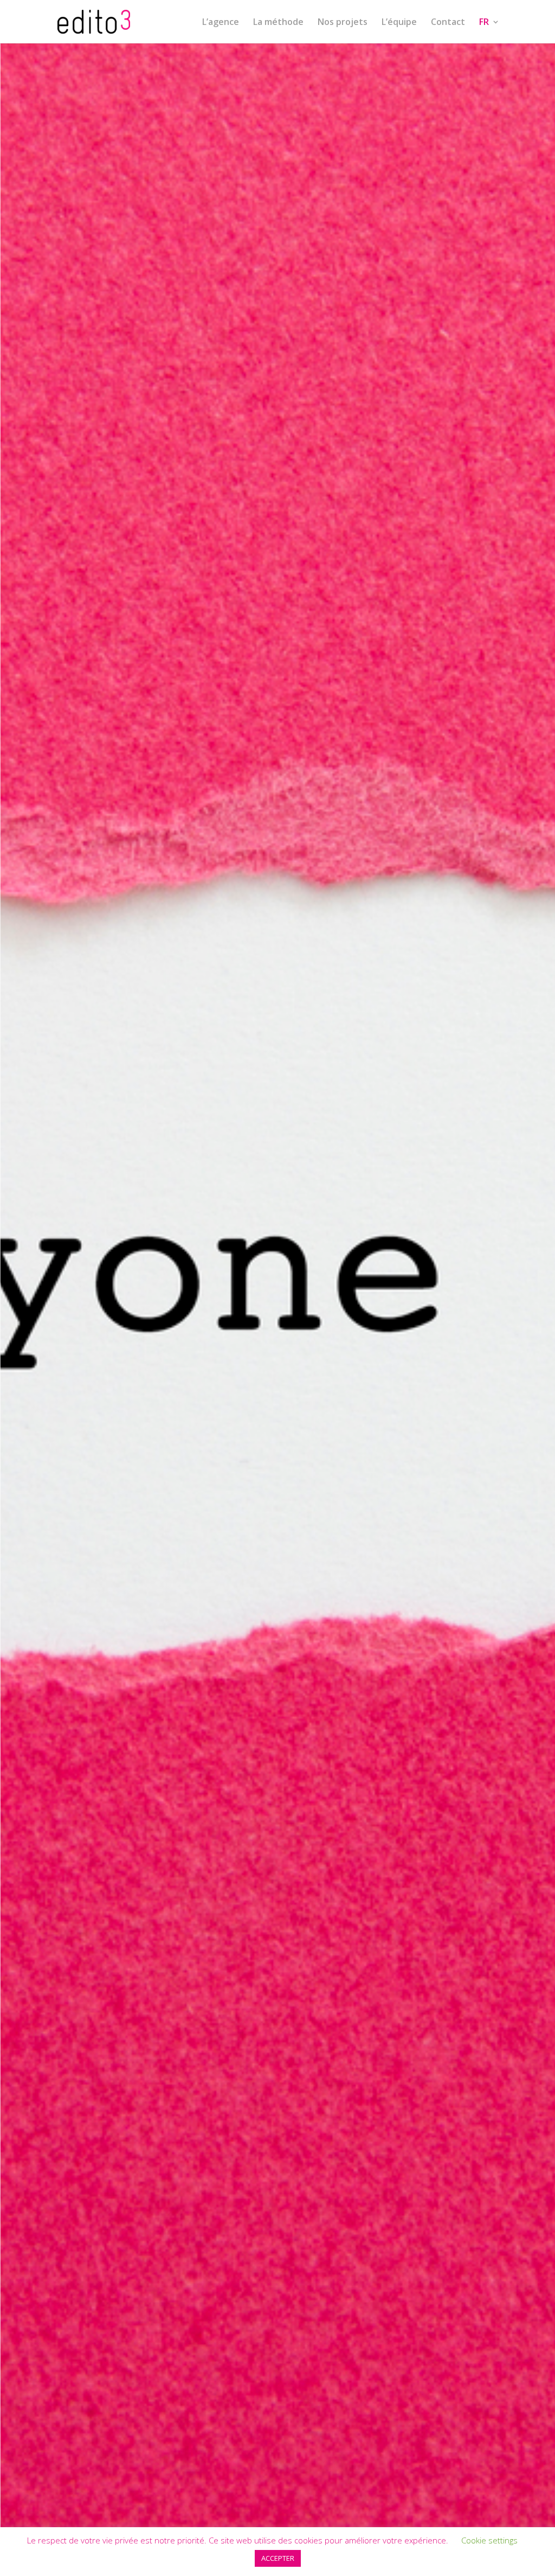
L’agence (221, 23)
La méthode (278, 23)
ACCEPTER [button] (278, 2558)
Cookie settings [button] (489, 2540)
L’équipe (399, 23)
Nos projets (343, 23)
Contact (448, 23)
